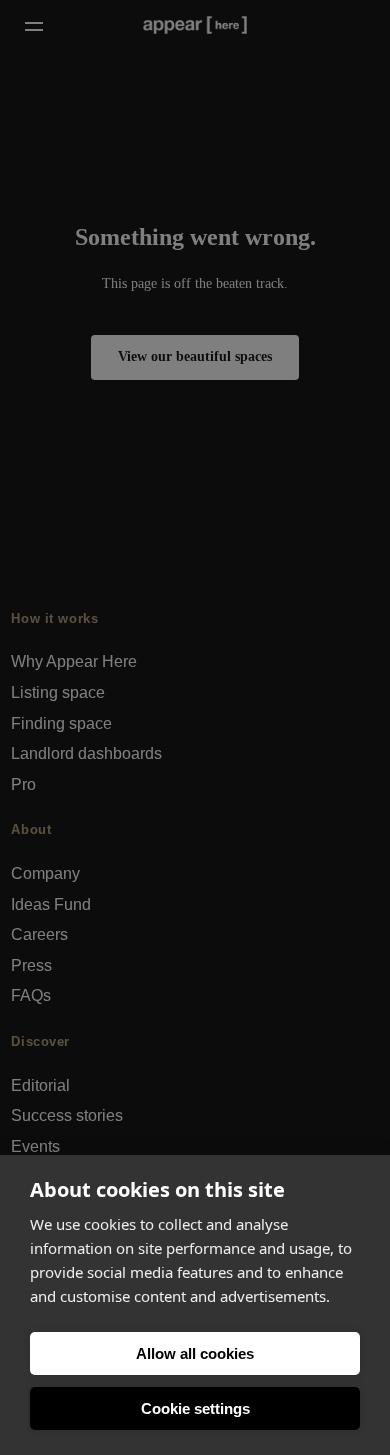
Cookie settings (195, 1408)
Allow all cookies (195, 1353)
